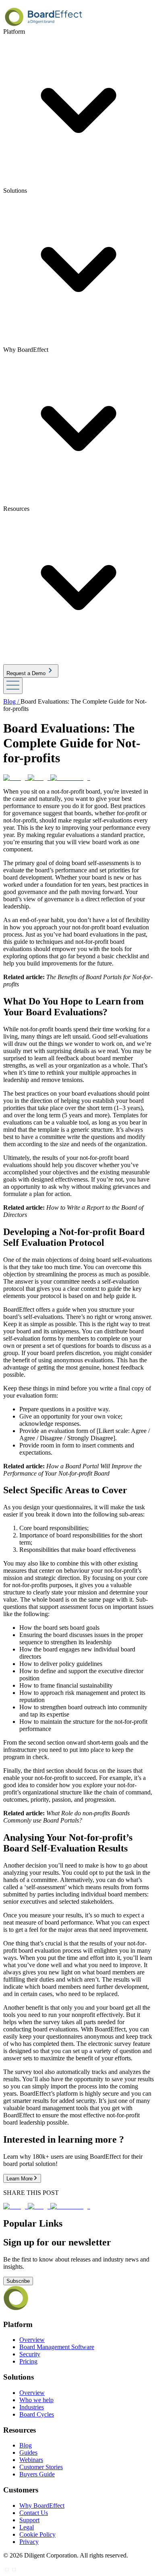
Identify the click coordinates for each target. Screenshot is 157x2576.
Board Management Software (57, 2347)
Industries (32, 2407)
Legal (27, 2527)
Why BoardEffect (42, 2506)
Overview (32, 2340)
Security (30, 2354)
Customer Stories (41, 2467)
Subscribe (18, 2281)
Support (29, 2520)
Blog (26, 2445)
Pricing (28, 2361)
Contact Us (34, 2513)
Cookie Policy (37, 2534)
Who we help (36, 2400)
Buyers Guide (37, 2474)
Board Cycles (37, 2414)
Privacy (29, 2542)
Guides (28, 2453)
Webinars (31, 2460)
